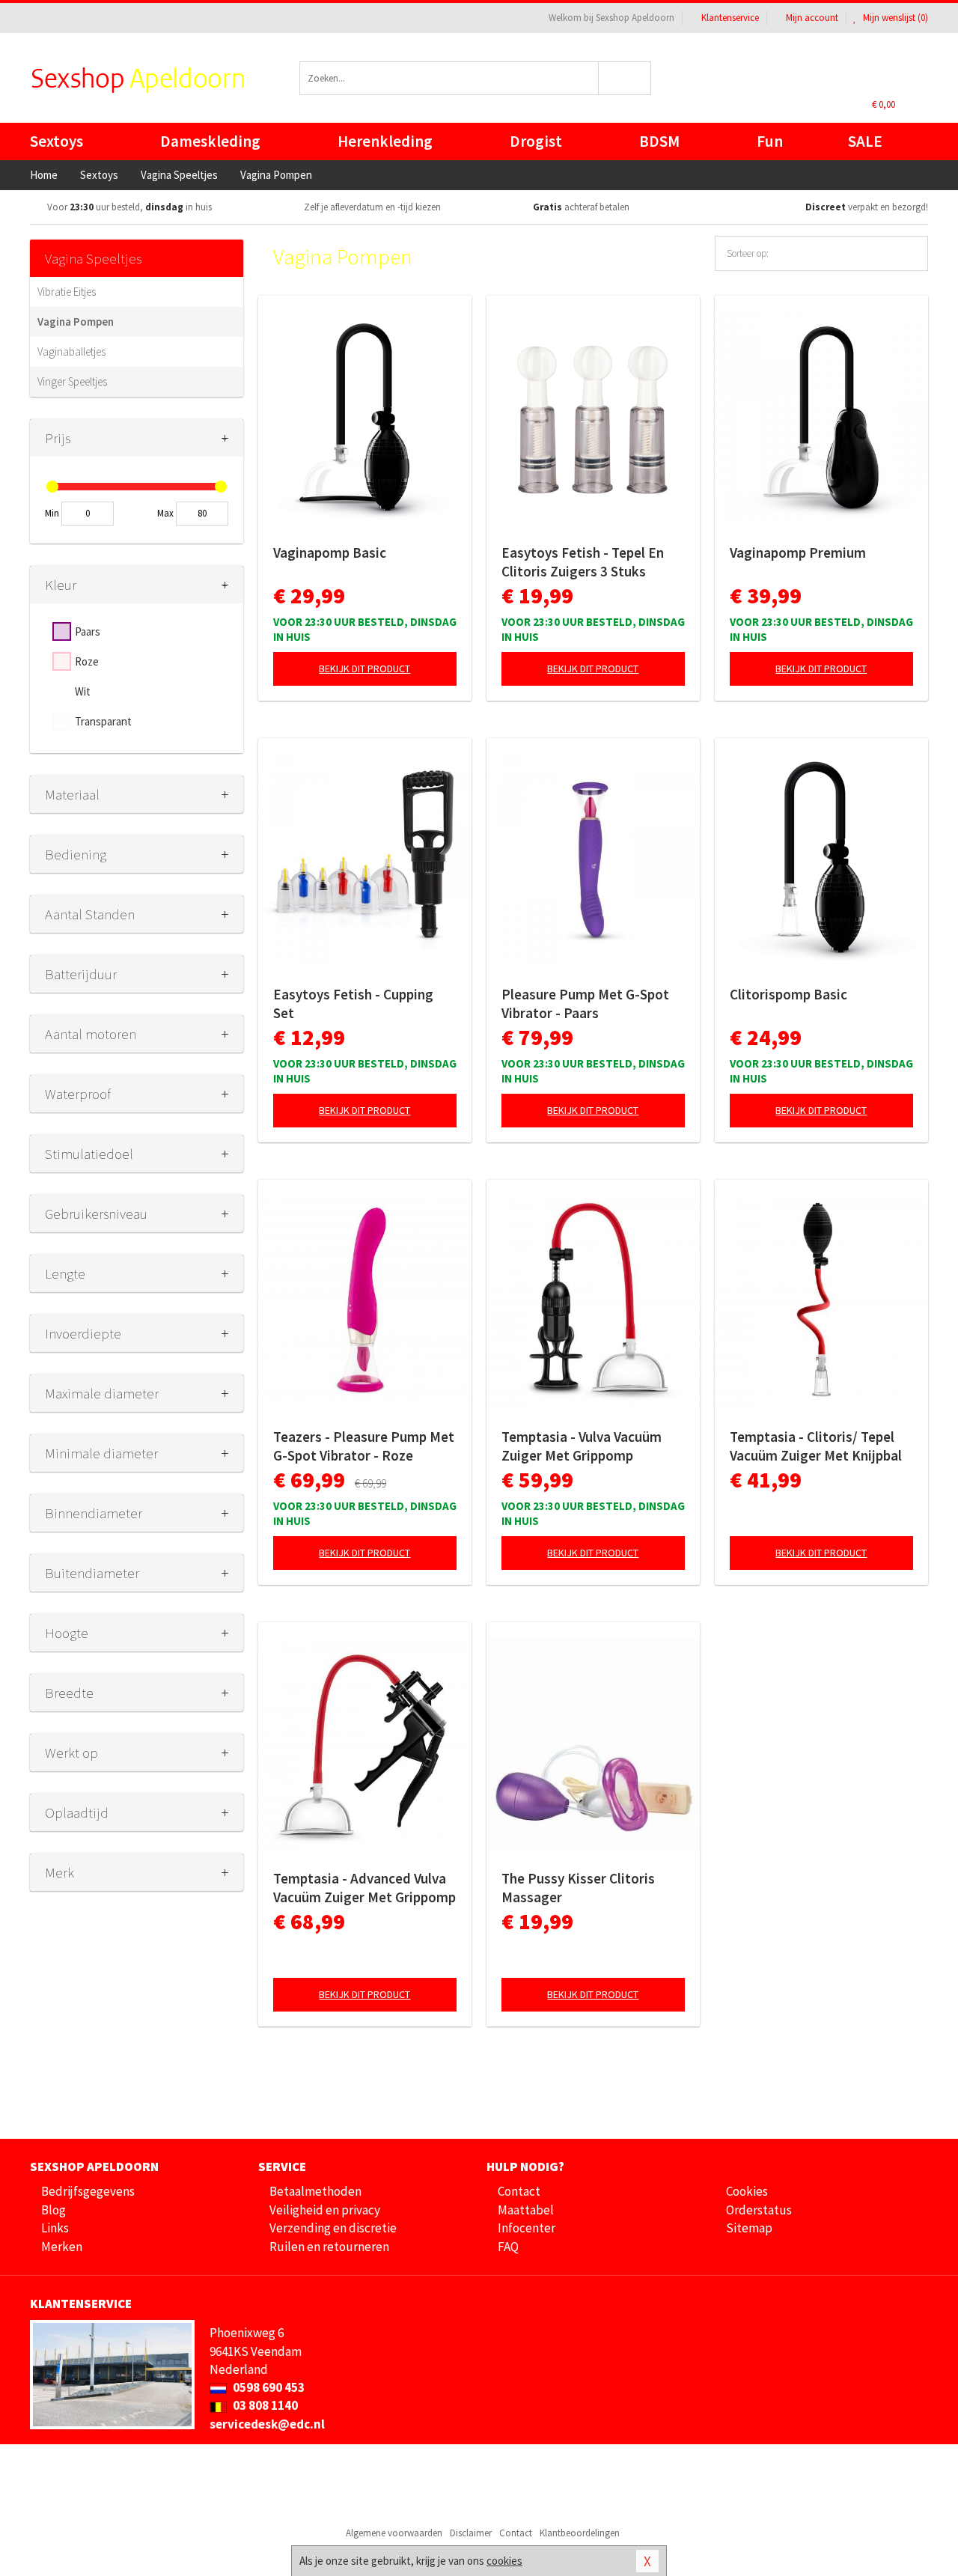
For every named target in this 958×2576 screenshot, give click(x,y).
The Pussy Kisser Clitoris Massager (578, 1888)
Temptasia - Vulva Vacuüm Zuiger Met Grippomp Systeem (582, 1446)
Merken (62, 2247)
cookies (504, 2561)
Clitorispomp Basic (788, 994)
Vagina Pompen (76, 322)
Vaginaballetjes (71, 351)
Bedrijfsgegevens (88, 2191)
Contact (519, 2191)
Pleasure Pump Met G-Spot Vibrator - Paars (585, 1004)
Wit (83, 691)
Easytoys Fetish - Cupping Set (353, 1004)
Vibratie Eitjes (67, 292)
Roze (87, 661)
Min (52, 513)
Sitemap (749, 2228)
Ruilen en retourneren (329, 2247)
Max (165, 513)
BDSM (659, 141)
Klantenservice (730, 18)
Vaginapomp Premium (798, 552)
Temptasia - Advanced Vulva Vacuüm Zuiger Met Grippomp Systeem (364, 1888)
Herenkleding (385, 141)
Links (55, 2228)
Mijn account (812, 18)
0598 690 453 (268, 2387)
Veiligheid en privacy (325, 2210)
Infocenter (527, 2228)
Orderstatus (759, 2210)
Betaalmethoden (315, 2191)
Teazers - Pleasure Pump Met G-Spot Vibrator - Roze (364, 1446)
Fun (770, 141)
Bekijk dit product (364, 669)
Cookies (747, 2191)
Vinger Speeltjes (72, 381)
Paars (88, 631)
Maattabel (526, 2210)
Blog (54, 2210)
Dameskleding (210, 141)
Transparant (103, 721)
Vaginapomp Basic (330, 552)
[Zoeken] (625, 78)
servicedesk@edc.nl (267, 2424)
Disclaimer (471, 2533)
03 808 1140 (264, 2405)
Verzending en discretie (333, 2228)
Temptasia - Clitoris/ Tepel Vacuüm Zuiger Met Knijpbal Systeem (816, 1446)
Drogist (536, 141)
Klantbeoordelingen (580, 2533)
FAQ (508, 2247)
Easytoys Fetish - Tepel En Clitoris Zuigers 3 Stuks (583, 562)
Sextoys (57, 141)
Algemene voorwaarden (394, 2533)
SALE (865, 141)
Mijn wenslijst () (894, 18)
